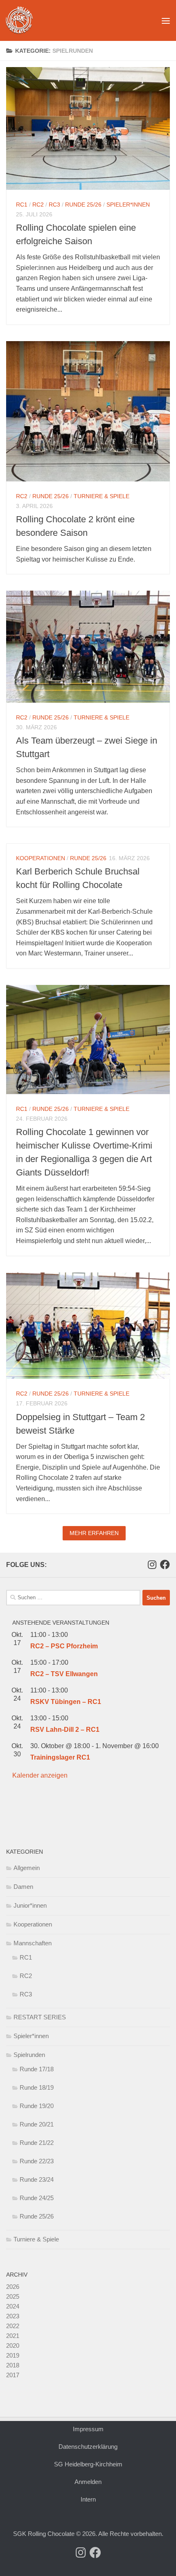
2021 (13, 2336)
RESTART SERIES (40, 2017)
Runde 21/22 (37, 2143)
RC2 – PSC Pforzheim (64, 1646)
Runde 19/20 (37, 2106)
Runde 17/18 (37, 2069)
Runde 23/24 (37, 2179)
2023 (13, 2316)
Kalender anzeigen (40, 1775)
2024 (13, 2306)
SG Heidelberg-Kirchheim (88, 2464)
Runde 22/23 (37, 2161)
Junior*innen (30, 1905)
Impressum (88, 2429)
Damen (23, 1887)
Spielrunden (29, 2055)
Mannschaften (33, 1943)
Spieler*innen (128, 205)
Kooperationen (41, 858)
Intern (88, 2499)
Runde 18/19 (37, 2087)
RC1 (22, 205)
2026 (13, 2287)
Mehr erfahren (94, 1533)
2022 (13, 2326)
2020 (13, 2346)
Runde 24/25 (37, 2198)
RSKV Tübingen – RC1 (66, 1702)
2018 (13, 2365)
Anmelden (88, 2482)
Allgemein (27, 1868)
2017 (13, 2375)
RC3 (54, 205)
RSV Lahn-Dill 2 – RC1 (65, 1730)
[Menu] (166, 20)
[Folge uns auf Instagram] (152, 1564)
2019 (13, 2355)
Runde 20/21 (37, 2124)
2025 (13, 2296)
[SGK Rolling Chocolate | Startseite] (24, 20)
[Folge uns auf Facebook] (165, 1564)
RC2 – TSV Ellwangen (64, 1674)
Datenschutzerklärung (88, 2447)
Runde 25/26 (83, 205)
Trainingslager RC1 (60, 1757)
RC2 (38, 205)
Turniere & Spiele (102, 496)
